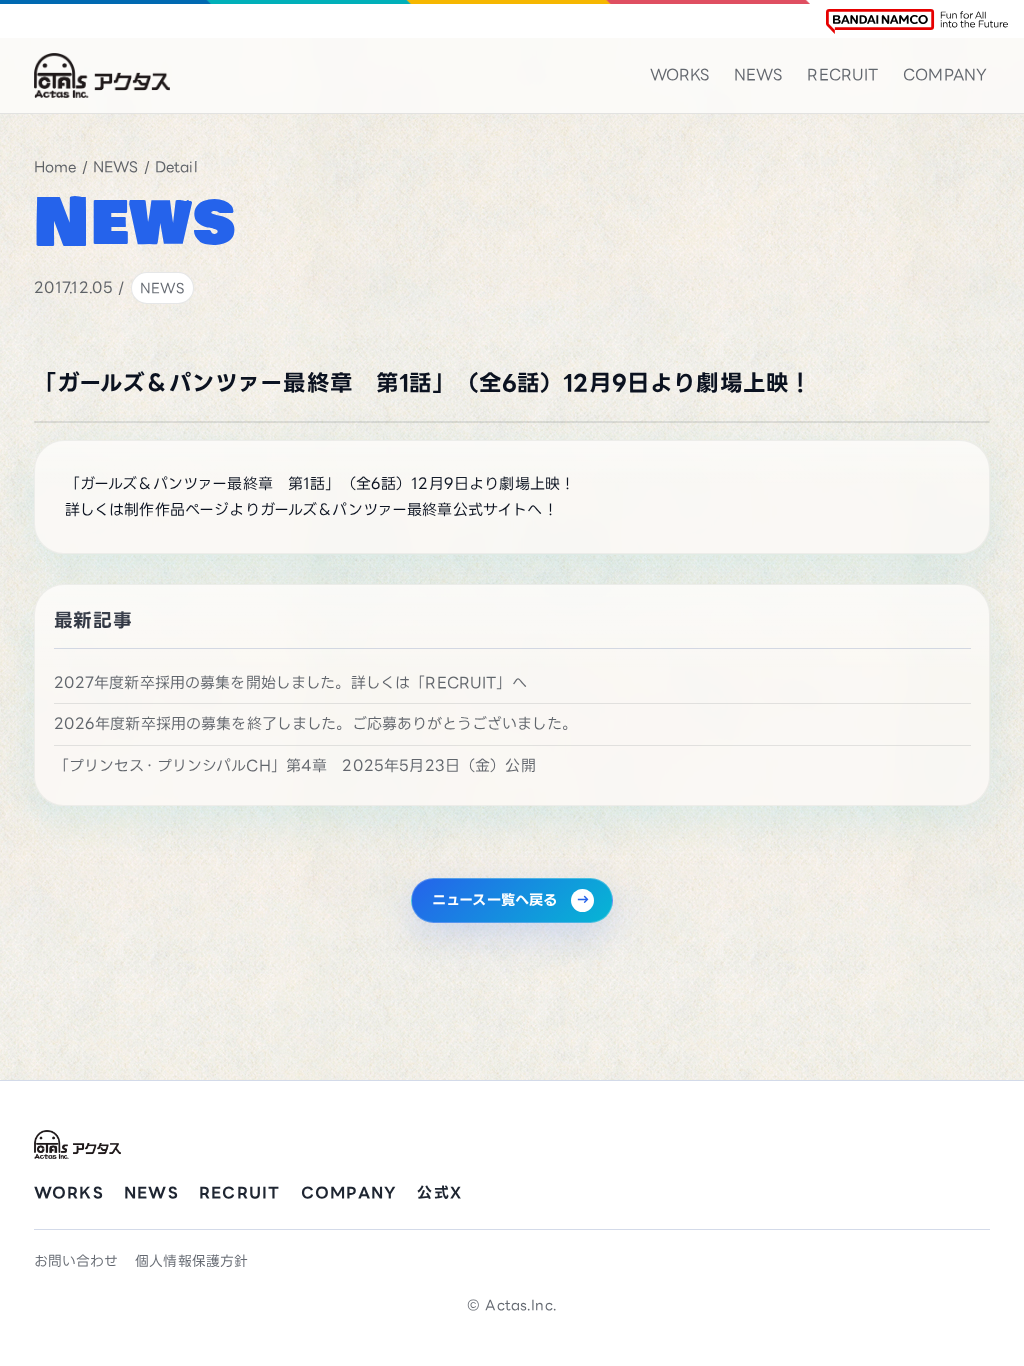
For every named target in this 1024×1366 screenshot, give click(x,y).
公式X (439, 1192)
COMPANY (945, 74)
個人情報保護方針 (191, 1260)
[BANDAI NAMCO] (917, 21)
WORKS (680, 74)
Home (55, 166)
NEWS (758, 74)
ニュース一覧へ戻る (494, 899)
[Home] (102, 75)
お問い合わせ (76, 1260)
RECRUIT (842, 74)
